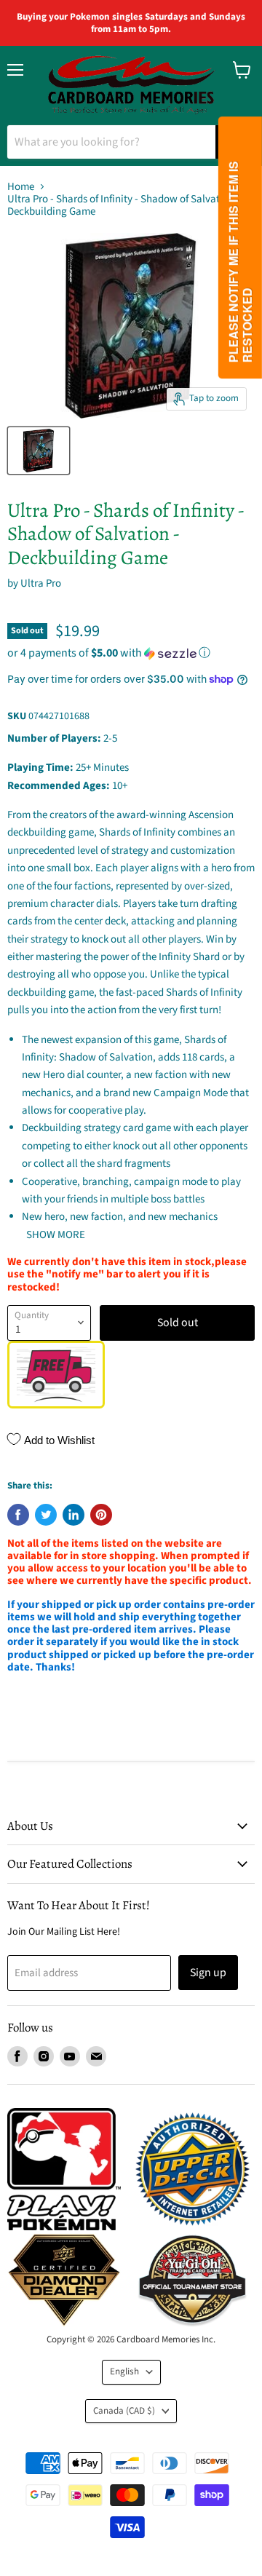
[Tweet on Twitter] (46, 1515)
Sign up (208, 1973)
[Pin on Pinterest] (101, 1515)
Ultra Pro (41, 583)
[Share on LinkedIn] (74, 1515)
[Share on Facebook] (18, 1515)
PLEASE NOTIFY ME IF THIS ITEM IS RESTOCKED (240, 262)
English (124, 2371)
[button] (131, 653)
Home (21, 187)
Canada (124, 2411)
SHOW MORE (55, 1235)
